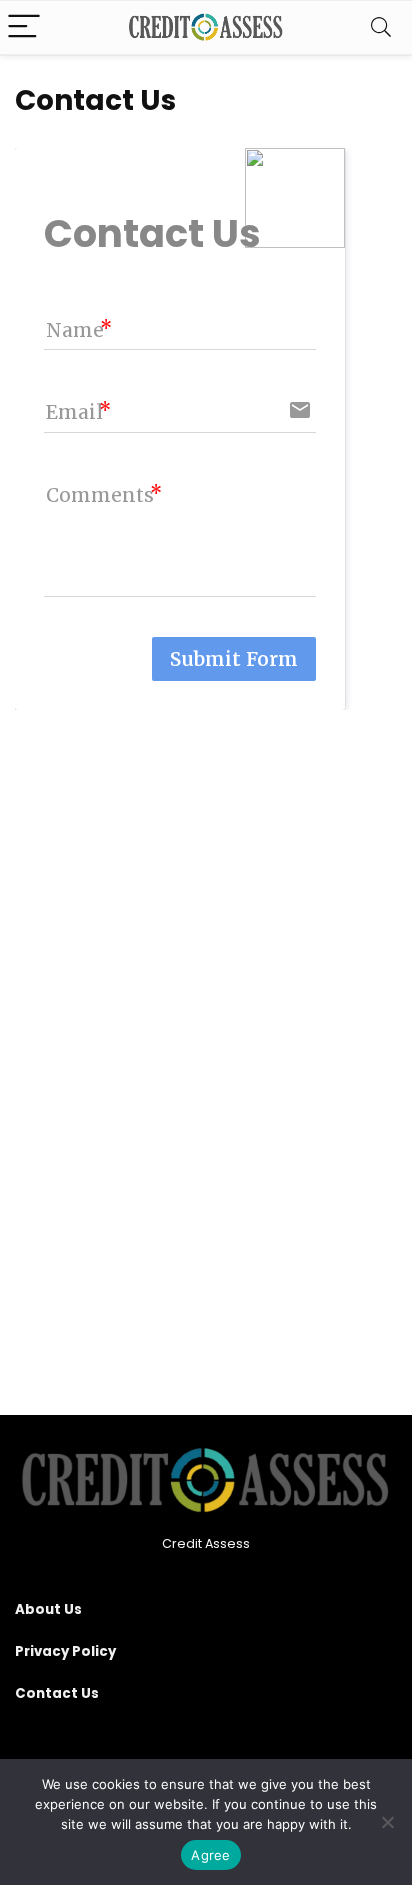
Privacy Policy (65, 1651)
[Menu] (24, 27)
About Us (48, 1609)
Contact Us (57, 1693)
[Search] (381, 27)
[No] (387, 1822)
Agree (210, 1855)
